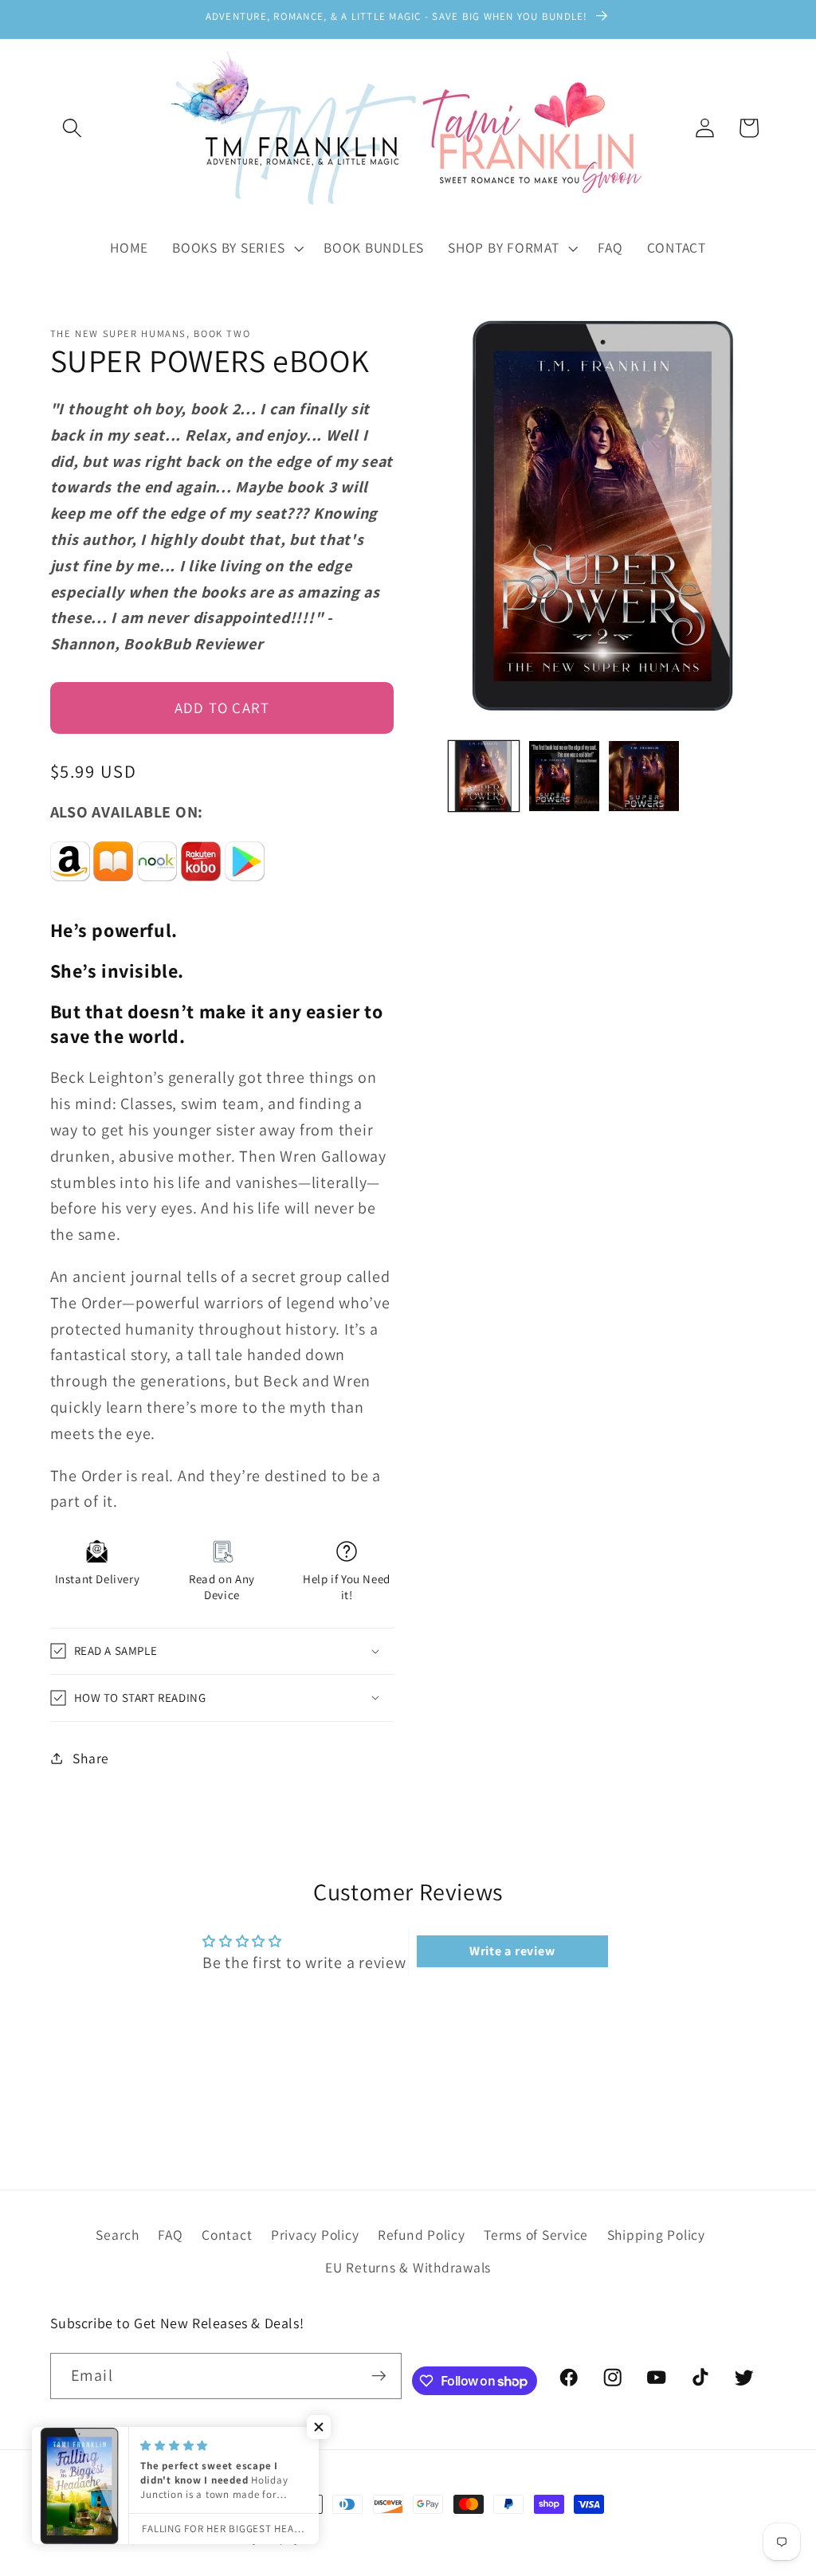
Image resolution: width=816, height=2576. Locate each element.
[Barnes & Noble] (157, 888)
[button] (72, 128)
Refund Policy (422, 2235)
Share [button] (91, 1758)
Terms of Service (536, 2235)
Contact (227, 2235)
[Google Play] (245, 888)
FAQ (170, 2235)
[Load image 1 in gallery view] (484, 776)
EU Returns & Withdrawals (408, 2267)
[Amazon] (70, 888)
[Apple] (113, 888)
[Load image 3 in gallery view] (644, 776)
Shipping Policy (656, 2235)
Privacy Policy (315, 2235)
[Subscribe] (379, 2376)
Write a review (512, 1951)
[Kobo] (201, 888)
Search (118, 2235)
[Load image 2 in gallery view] (564, 776)
